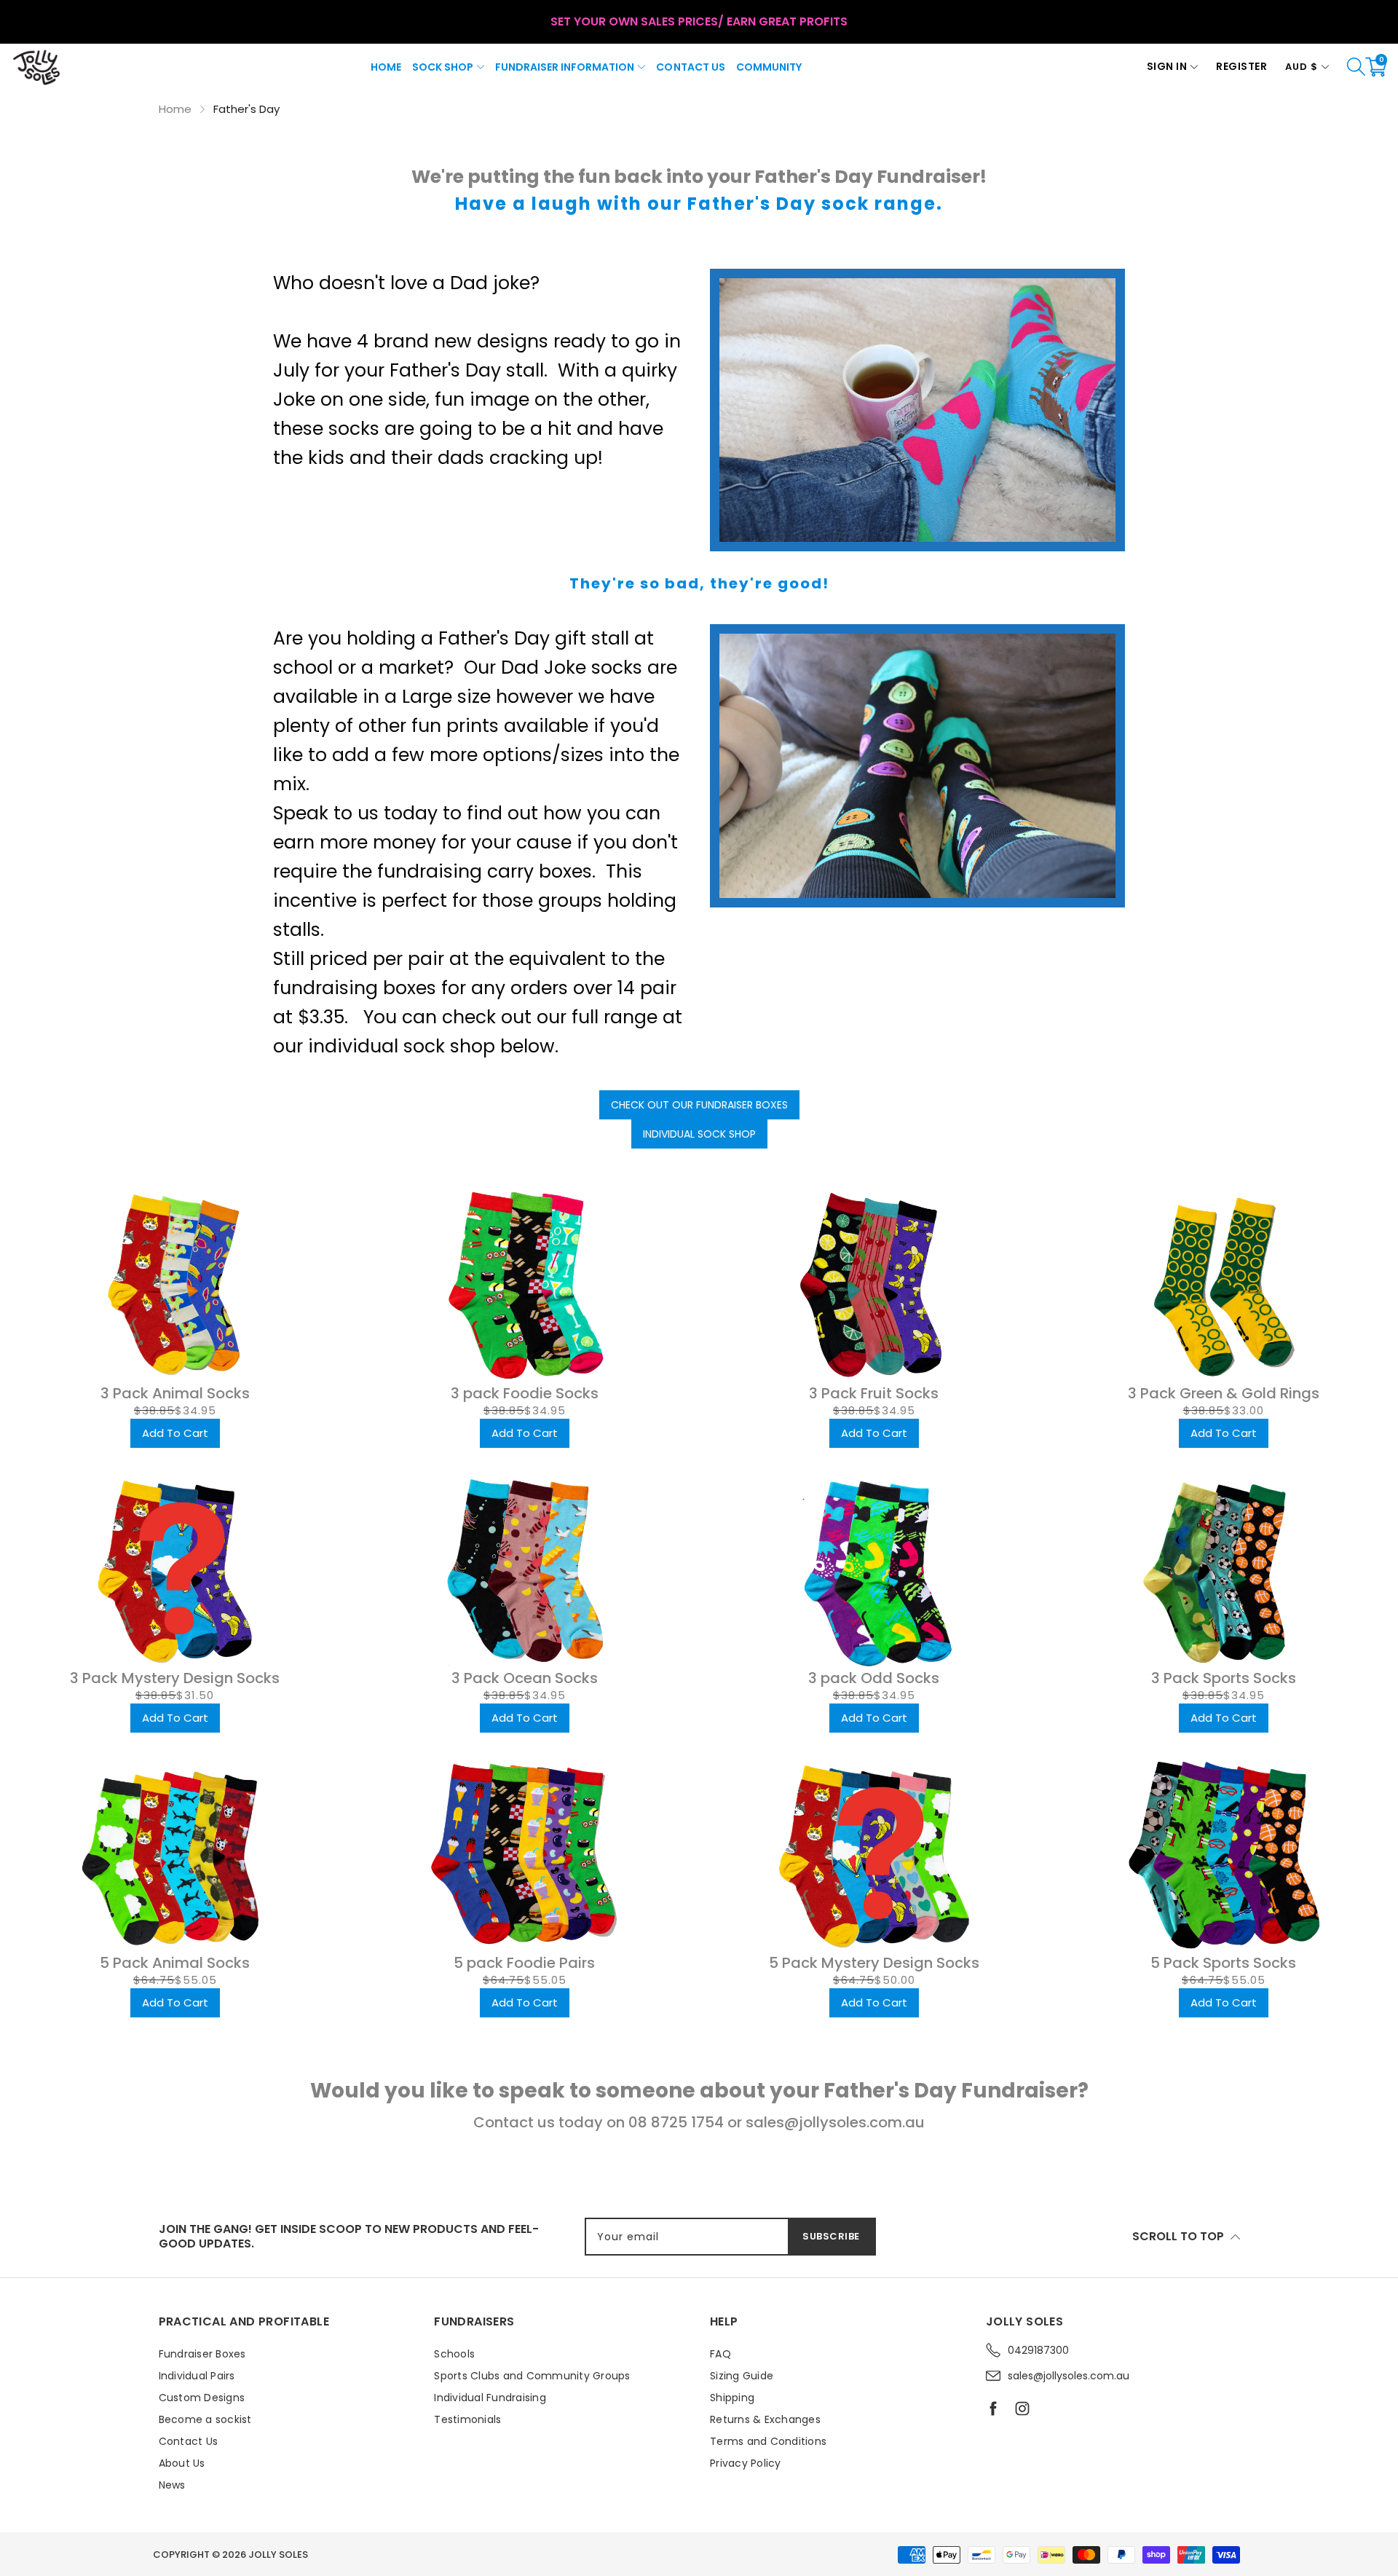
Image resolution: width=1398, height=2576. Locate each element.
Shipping (732, 2398)
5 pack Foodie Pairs (524, 1963)
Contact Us (690, 67)
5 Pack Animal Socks (175, 1963)
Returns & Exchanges (765, 2419)
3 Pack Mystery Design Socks (175, 1678)
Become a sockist (205, 2419)
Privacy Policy (746, 2463)
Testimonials (467, 2419)
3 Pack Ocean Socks (525, 1678)
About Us (182, 2463)
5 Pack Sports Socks (1223, 1963)
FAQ (720, 2354)
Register (1241, 66)
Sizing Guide (742, 2376)
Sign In (1167, 66)
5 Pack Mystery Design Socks (874, 1963)
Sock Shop (443, 67)
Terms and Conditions (768, 2441)
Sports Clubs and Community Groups (532, 2376)
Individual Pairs (197, 2376)
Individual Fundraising (490, 2398)
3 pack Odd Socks (874, 1678)
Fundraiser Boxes (202, 2354)
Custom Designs (202, 2398)
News (172, 2485)
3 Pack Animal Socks (175, 1393)
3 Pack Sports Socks (1224, 1678)
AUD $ (1302, 67)
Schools (454, 2354)
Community (769, 67)
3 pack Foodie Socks (525, 1393)
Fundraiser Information (565, 67)
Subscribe (831, 2236)
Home (386, 67)
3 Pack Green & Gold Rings (1224, 1393)
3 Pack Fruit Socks (874, 1393)
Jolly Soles (278, 2555)
